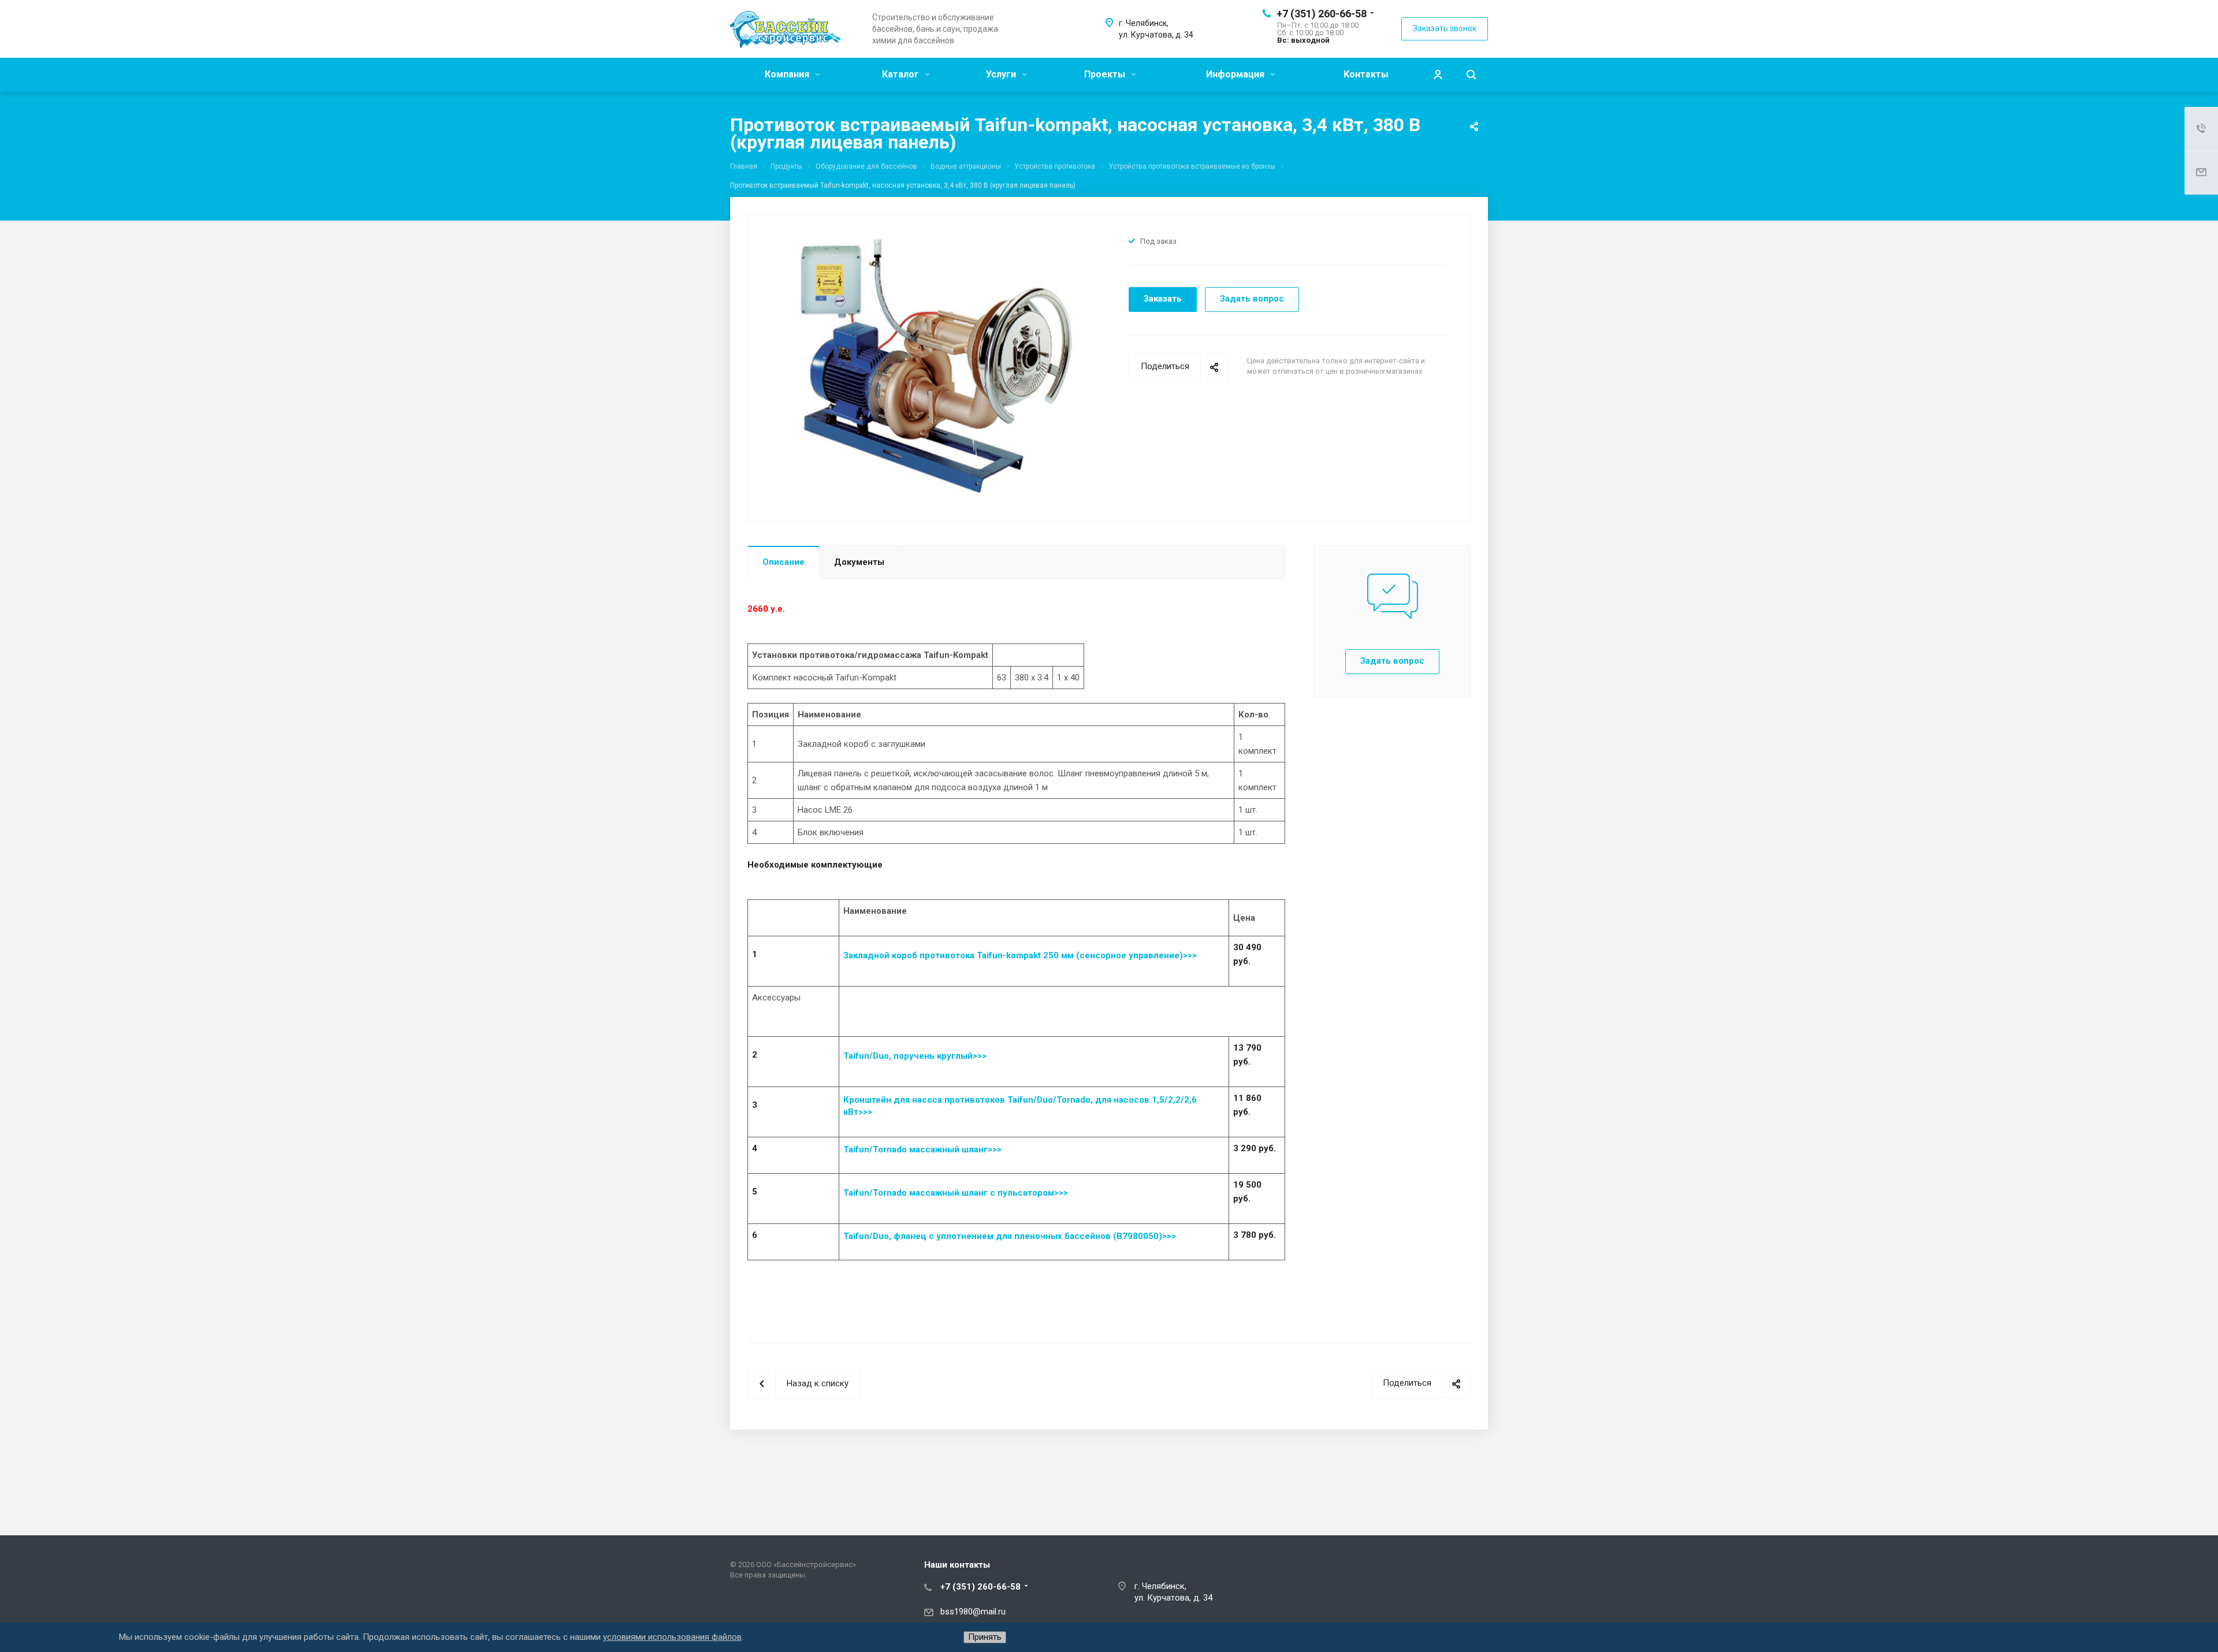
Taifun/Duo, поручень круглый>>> (915, 1056)
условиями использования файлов (672, 1637)
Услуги (1002, 74)
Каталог (902, 74)
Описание (784, 562)
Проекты (1106, 74)
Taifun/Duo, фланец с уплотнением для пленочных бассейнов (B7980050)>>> (1010, 1236)
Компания (788, 74)
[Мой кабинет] (1438, 75)
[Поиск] (1471, 75)
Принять (985, 1637)
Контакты (1366, 74)
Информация (1236, 74)
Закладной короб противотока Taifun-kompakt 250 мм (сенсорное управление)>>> (1020, 955)
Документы (859, 562)
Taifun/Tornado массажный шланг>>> (922, 1149)
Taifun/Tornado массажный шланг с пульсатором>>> (957, 1193)
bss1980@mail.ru (973, 1612)
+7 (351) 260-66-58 (1322, 14)
